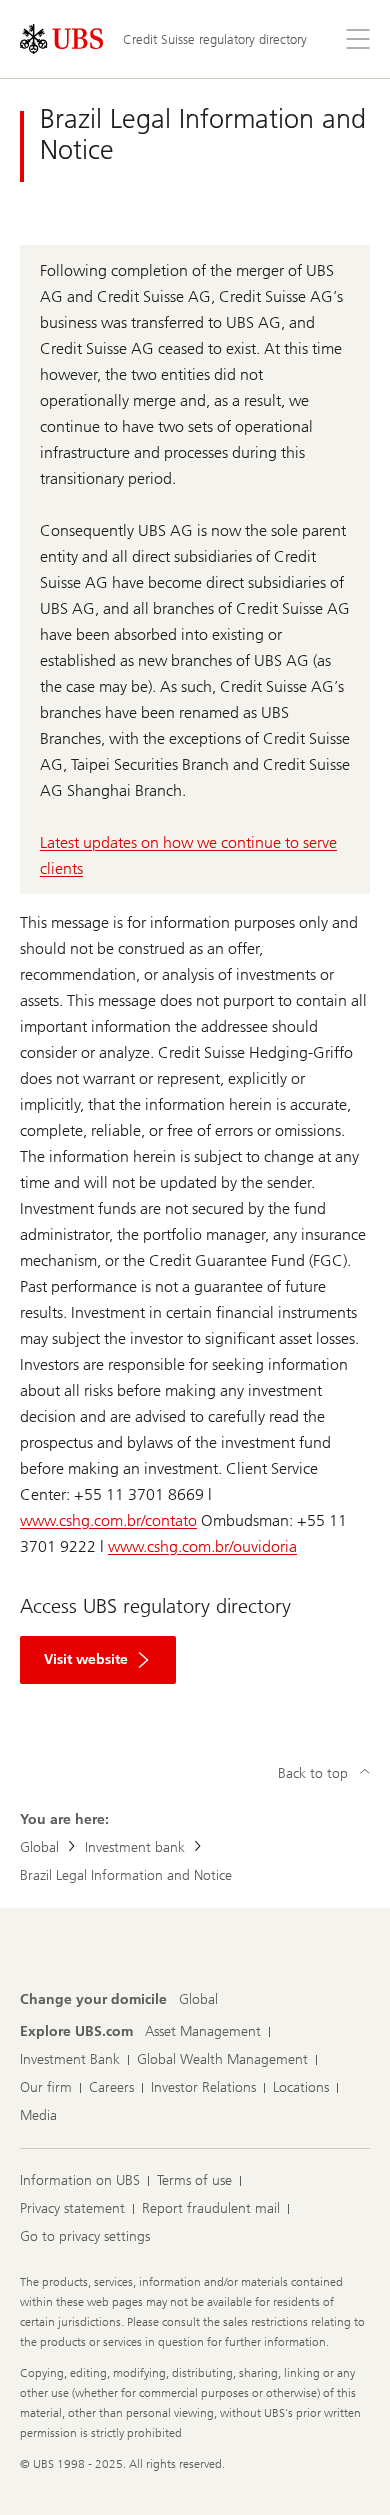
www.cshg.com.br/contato (108, 1520)
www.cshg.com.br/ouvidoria (202, 1546)
